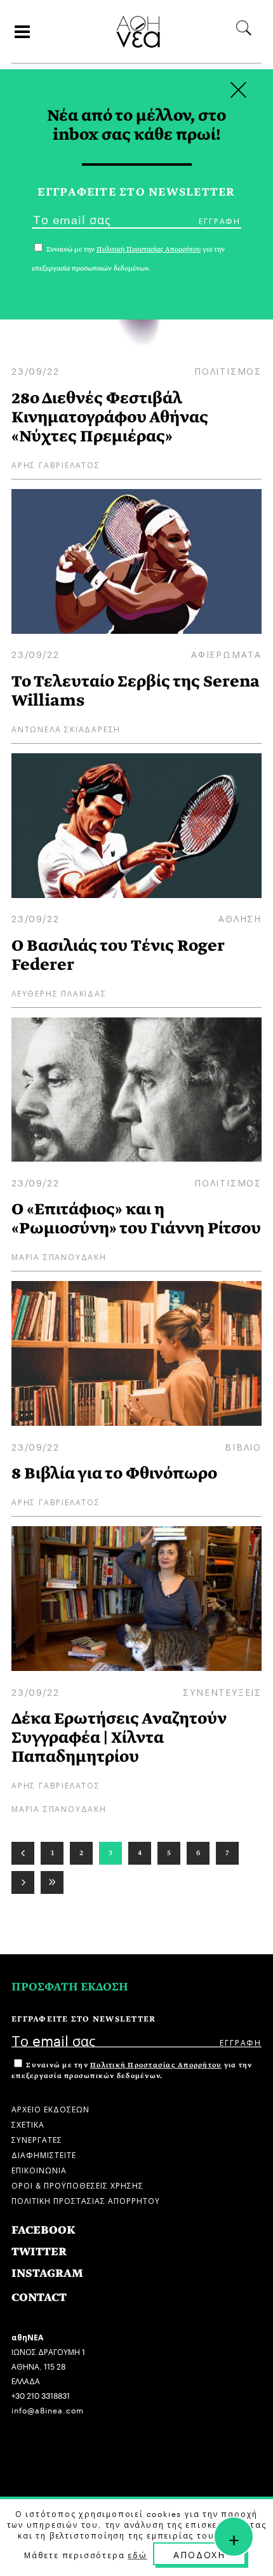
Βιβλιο (243, 1446)
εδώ (137, 2554)
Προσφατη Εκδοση (70, 1987)
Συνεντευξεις (222, 1691)
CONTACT (39, 2298)
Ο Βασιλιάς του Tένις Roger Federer (118, 955)
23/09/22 (35, 370)
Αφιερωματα (226, 654)
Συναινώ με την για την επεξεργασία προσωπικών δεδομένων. (132, 2070)
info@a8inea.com (48, 2409)
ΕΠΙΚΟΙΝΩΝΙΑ (39, 2169)
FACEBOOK (43, 2230)
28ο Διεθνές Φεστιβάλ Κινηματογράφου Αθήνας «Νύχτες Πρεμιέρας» (110, 417)
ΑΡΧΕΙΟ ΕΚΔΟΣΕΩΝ (50, 2108)
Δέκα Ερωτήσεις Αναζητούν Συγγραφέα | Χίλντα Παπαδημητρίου (119, 1737)
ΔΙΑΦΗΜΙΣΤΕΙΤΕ (44, 2154)
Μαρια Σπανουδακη (59, 1256)
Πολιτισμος (228, 370)
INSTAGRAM (47, 2273)
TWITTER (39, 2252)
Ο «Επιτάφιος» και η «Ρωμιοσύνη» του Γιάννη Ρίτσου (136, 1218)
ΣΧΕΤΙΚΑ (28, 2123)
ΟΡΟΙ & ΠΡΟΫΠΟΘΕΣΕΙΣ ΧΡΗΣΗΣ (77, 2184)
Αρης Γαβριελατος (56, 464)
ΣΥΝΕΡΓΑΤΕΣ (37, 2139)
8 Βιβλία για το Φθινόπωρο (114, 1473)
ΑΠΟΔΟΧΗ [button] (199, 2554)
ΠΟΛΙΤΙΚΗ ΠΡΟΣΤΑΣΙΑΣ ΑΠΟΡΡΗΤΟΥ (86, 2200)
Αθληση (240, 918)
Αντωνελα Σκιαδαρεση (66, 728)
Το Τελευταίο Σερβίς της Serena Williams (136, 691)
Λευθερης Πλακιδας (59, 992)
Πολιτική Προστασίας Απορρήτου (156, 2065)
